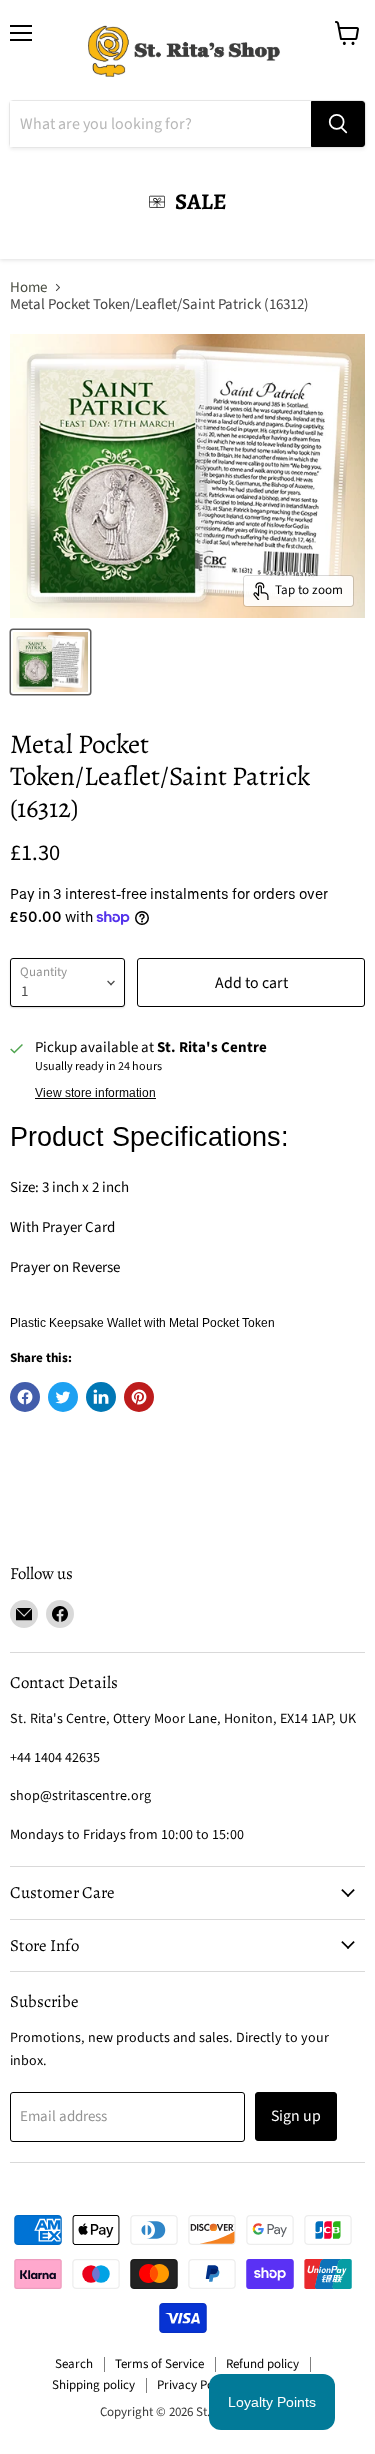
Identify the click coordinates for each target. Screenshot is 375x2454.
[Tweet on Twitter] (63, 1397)
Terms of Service (159, 2364)
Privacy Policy (194, 2385)
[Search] (338, 124)
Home (28, 287)
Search (74, 2364)
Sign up (296, 2116)
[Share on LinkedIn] (101, 1397)
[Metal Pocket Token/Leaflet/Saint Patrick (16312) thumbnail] (50, 662)
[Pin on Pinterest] (139, 1397)
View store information (95, 1093)
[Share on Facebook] (25, 1397)
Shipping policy (93, 2385)
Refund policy (262, 2364)
